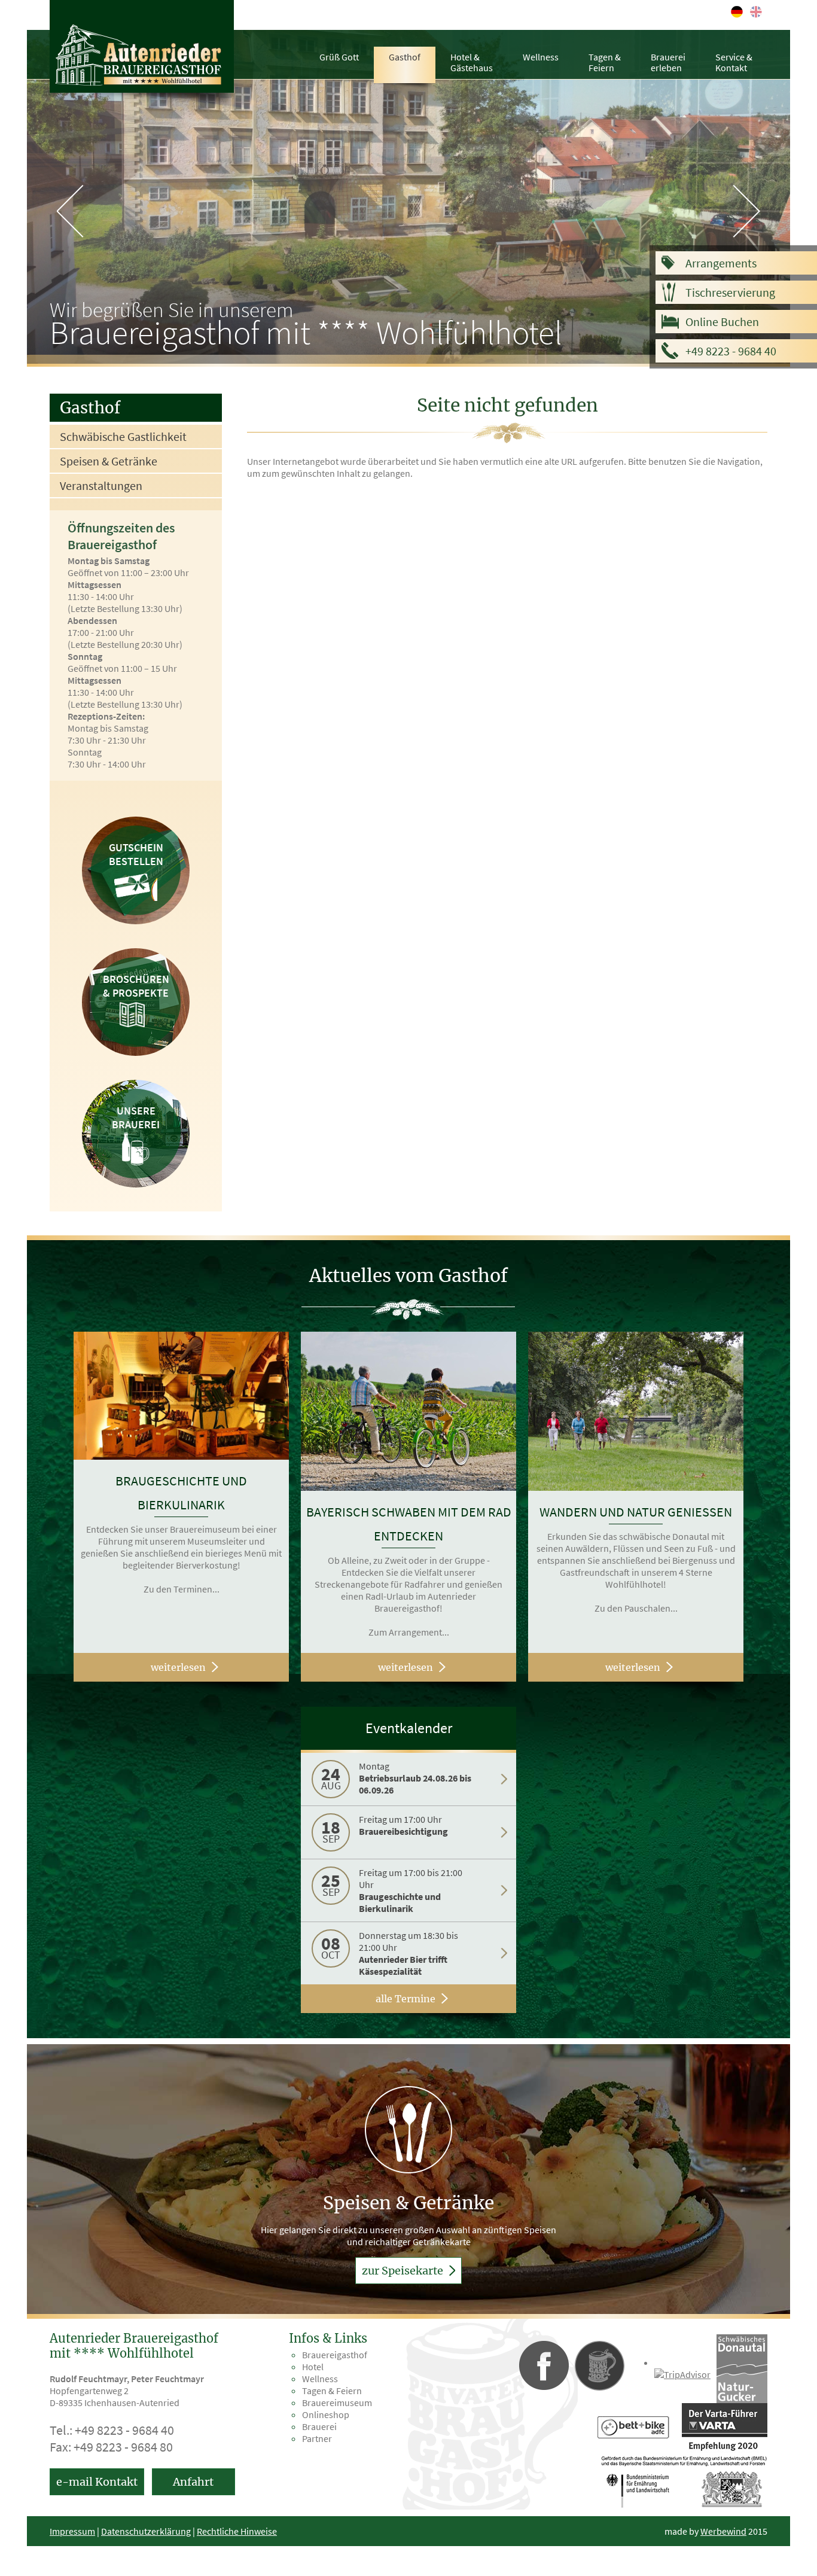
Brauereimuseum (337, 2403)
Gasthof (405, 57)
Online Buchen (722, 322)
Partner (317, 2438)
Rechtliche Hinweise (237, 2531)
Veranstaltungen (101, 485)
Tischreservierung (730, 292)
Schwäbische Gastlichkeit (123, 436)
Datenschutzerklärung (146, 2531)
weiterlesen (178, 1667)
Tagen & (605, 62)
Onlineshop (326, 2414)
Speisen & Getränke (109, 461)
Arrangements (721, 263)
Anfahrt (193, 2482)
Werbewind (723, 2531)
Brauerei (668, 62)
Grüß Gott (339, 57)
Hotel (313, 2367)
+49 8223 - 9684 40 (731, 351)
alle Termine (406, 1999)
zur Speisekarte (404, 2271)
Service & (734, 62)
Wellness (541, 57)
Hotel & (472, 62)
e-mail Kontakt (97, 2482)
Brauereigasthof (335, 2355)
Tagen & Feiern (332, 2391)
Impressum (72, 2531)
